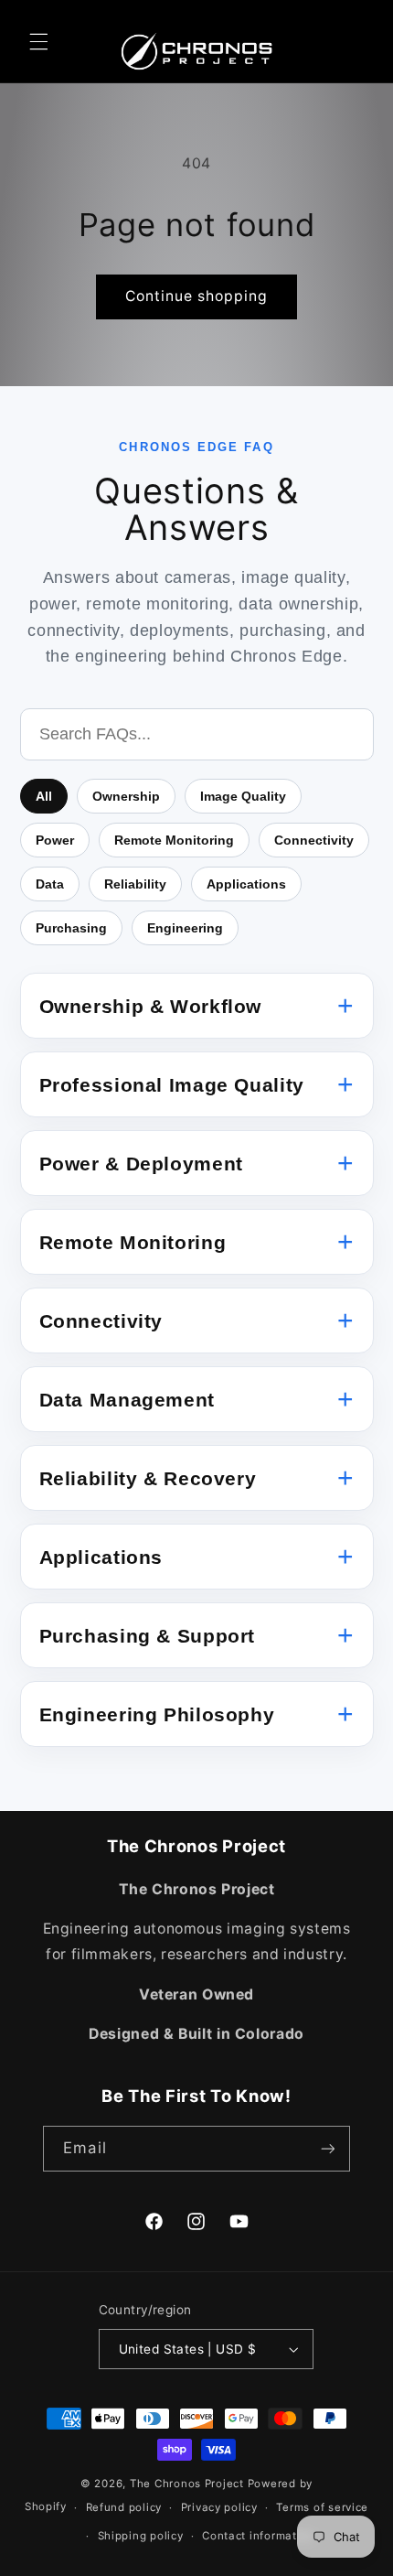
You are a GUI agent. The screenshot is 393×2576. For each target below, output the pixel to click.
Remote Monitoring (174, 840)
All (44, 796)
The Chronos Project (187, 2484)
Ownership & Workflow (151, 1006)
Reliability (135, 884)
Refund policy (124, 2507)
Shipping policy (141, 2536)
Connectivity (314, 840)
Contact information (258, 2536)
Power (55, 840)
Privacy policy (219, 2507)
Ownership (126, 796)
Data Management (127, 1400)
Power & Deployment (141, 1164)
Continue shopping (197, 296)
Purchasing (71, 928)
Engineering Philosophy (157, 1714)
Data (50, 884)
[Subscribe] (327, 2148)
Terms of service (322, 2507)
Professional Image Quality (172, 1085)
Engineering (185, 928)
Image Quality (243, 796)
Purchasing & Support (148, 1636)
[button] (38, 41)
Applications (246, 884)
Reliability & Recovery (148, 1478)
